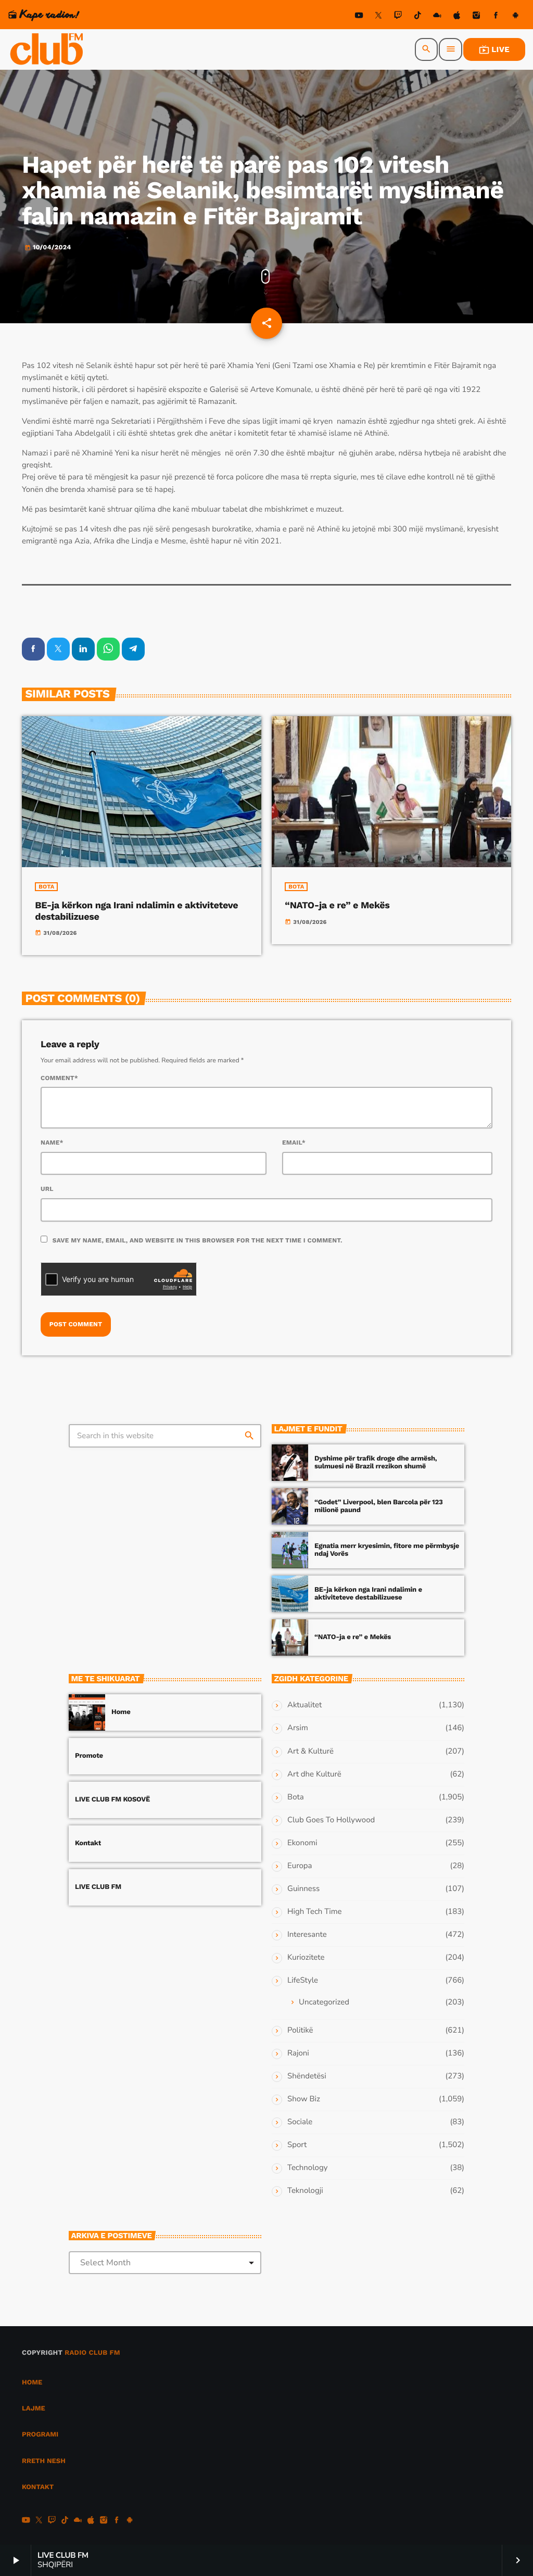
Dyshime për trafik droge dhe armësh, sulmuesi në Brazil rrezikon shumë (376, 1463)
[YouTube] (359, 17)
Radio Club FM (92, 2353)
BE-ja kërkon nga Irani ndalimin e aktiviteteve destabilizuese (368, 1594)
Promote (89, 1756)
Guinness (303, 1889)
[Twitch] (398, 17)
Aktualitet (304, 1705)
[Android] (515, 17)
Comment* (59, 1078)
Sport (297, 2145)
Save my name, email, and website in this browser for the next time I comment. (198, 1240)
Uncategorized (324, 2002)
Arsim (298, 1728)
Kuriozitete (306, 1958)
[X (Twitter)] (378, 17)
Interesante (307, 1935)
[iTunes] (457, 17)
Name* (52, 1143)
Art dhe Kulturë (314, 1774)
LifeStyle (303, 1981)
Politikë (300, 2031)
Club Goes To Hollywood (331, 1820)
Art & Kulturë (310, 1752)
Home (121, 1712)
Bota (46, 887)
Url (47, 1189)
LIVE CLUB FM (98, 1887)
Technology (307, 2168)
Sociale (300, 2122)
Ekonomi (302, 1843)
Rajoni (298, 2053)
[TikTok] (417, 17)
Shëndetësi (307, 2076)
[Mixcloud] (437, 17)
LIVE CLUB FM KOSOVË (112, 1800)
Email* (294, 1143)
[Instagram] (476, 17)
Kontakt (88, 1843)
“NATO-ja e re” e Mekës (337, 905)
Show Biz (304, 2099)
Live (494, 49)
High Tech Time (315, 1912)
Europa (300, 1866)
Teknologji (305, 2191)
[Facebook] (496, 17)
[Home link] (47, 49)
